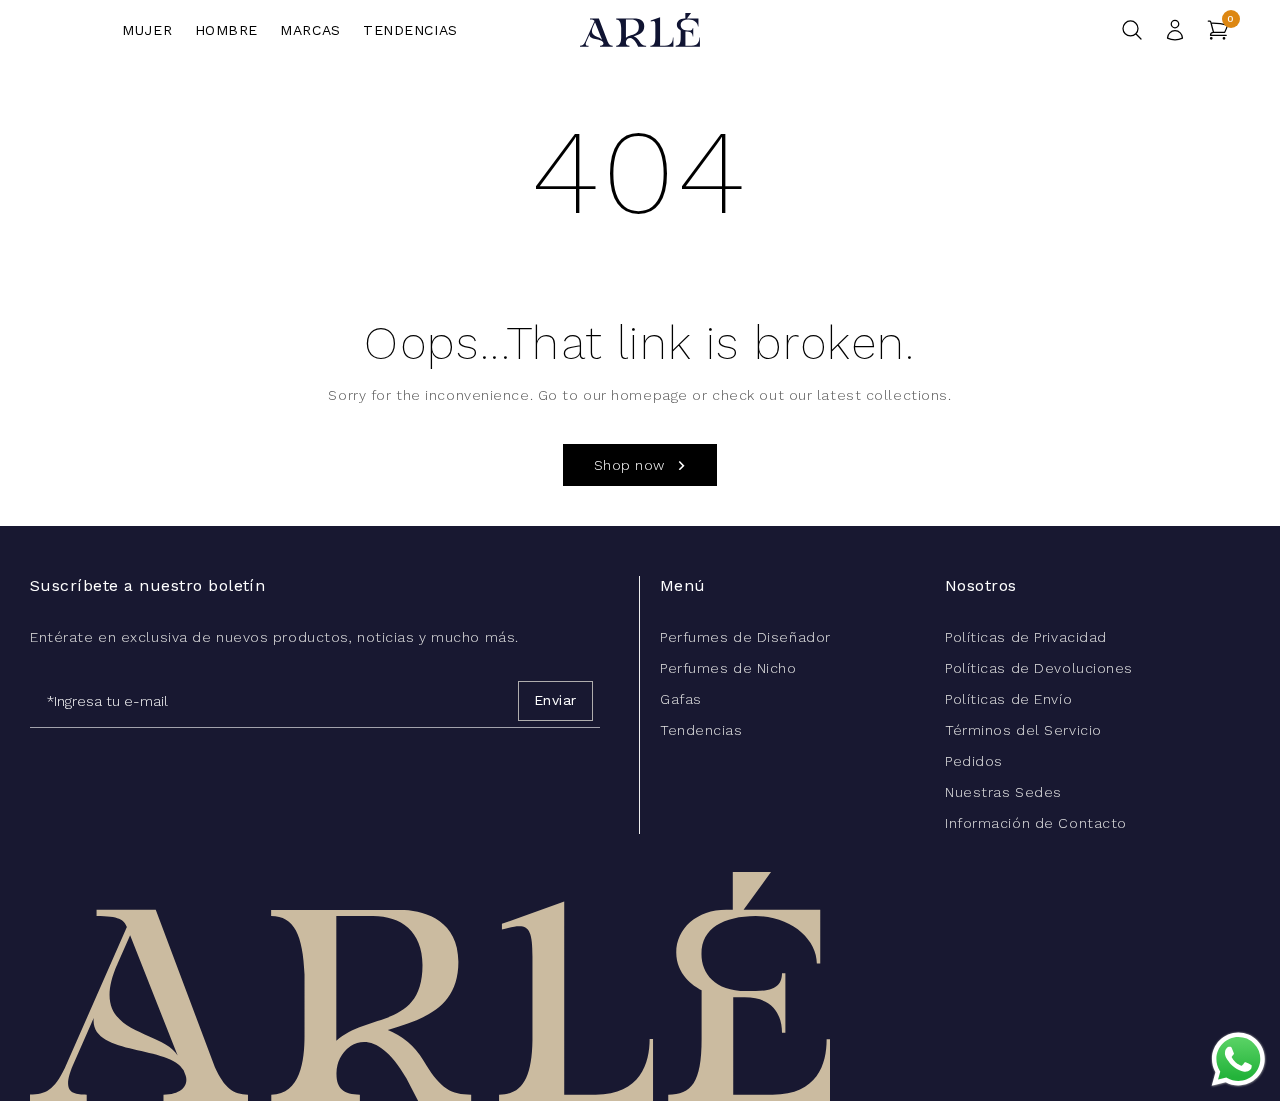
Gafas (681, 699)
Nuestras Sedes (1003, 792)
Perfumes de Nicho (728, 668)
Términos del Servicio (1023, 730)
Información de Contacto (1036, 823)
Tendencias (701, 730)
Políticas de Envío (1008, 699)
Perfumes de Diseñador (745, 637)
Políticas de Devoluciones (1039, 668)
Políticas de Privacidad (1026, 637)
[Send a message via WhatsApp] (1238, 1059)
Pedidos (974, 761)
